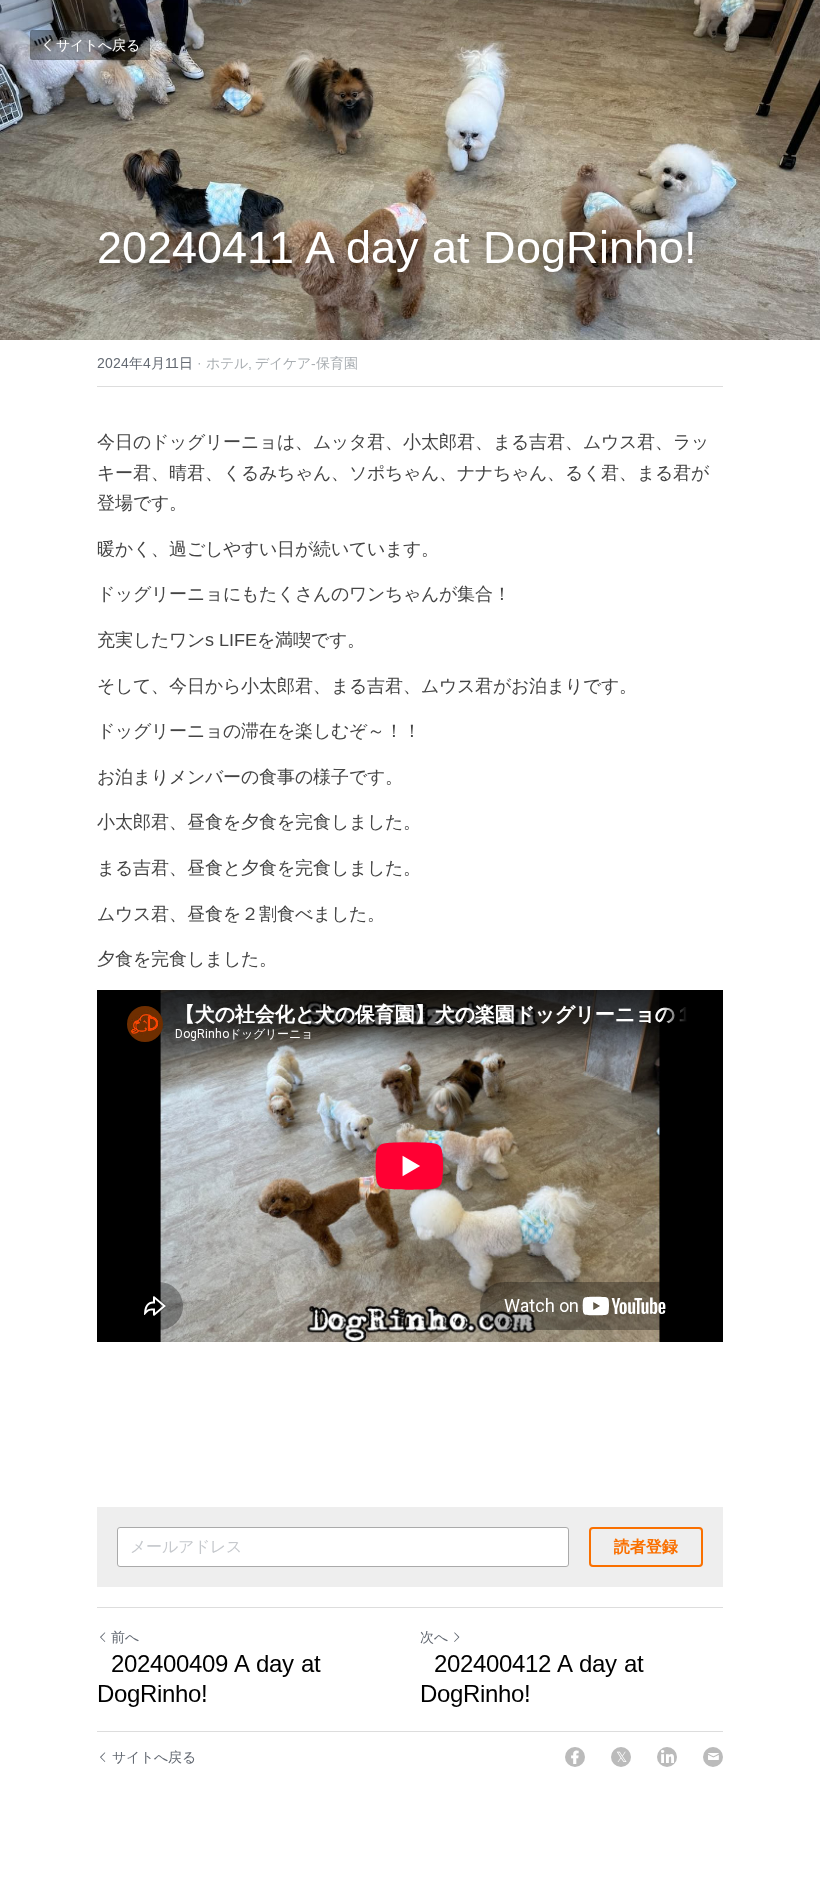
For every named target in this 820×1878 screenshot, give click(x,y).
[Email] (713, 1757)
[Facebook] (575, 1757)
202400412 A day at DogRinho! (532, 1678)
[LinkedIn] (667, 1757)
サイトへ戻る (98, 45)
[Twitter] (621, 1757)
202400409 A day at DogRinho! (209, 1678)
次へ (434, 1637)
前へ (125, 1637)
